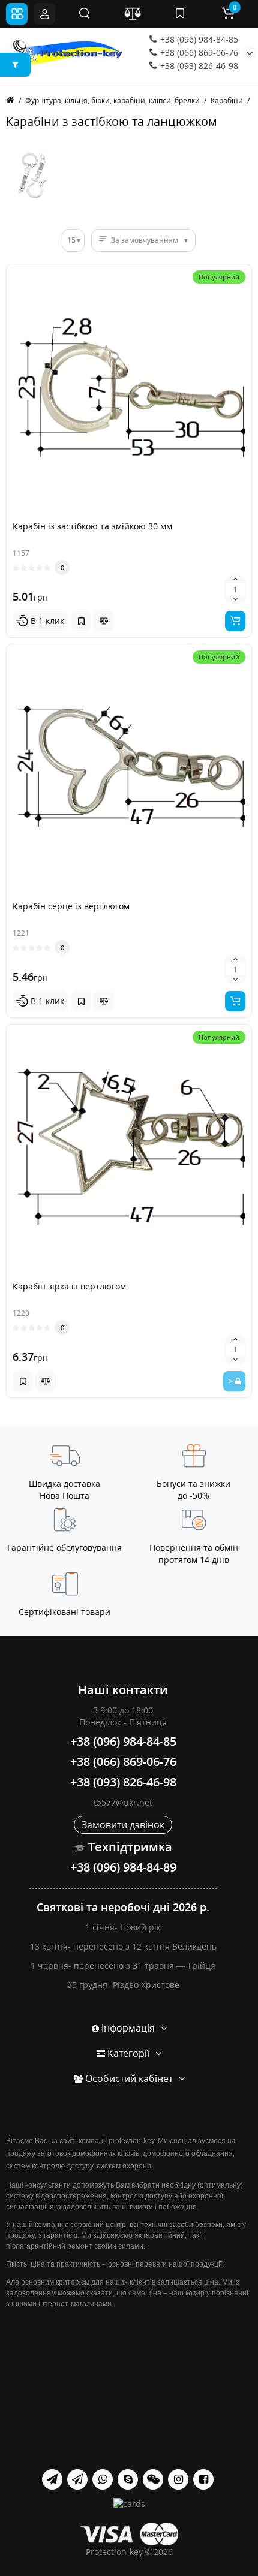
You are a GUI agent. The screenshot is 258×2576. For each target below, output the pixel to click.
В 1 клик (46, 621)
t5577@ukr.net (123, 1802)
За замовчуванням (145, 240)
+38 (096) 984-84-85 (198, 39)
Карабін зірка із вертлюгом (69, 1286)
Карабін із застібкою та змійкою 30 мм (92, 526)
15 (71, 240)
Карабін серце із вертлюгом (71, 906)
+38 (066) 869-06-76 (198, 52)
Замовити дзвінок (123, 1825)
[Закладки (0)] (180, 14)
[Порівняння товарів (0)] (133, 14)
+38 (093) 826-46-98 (198, 66)
